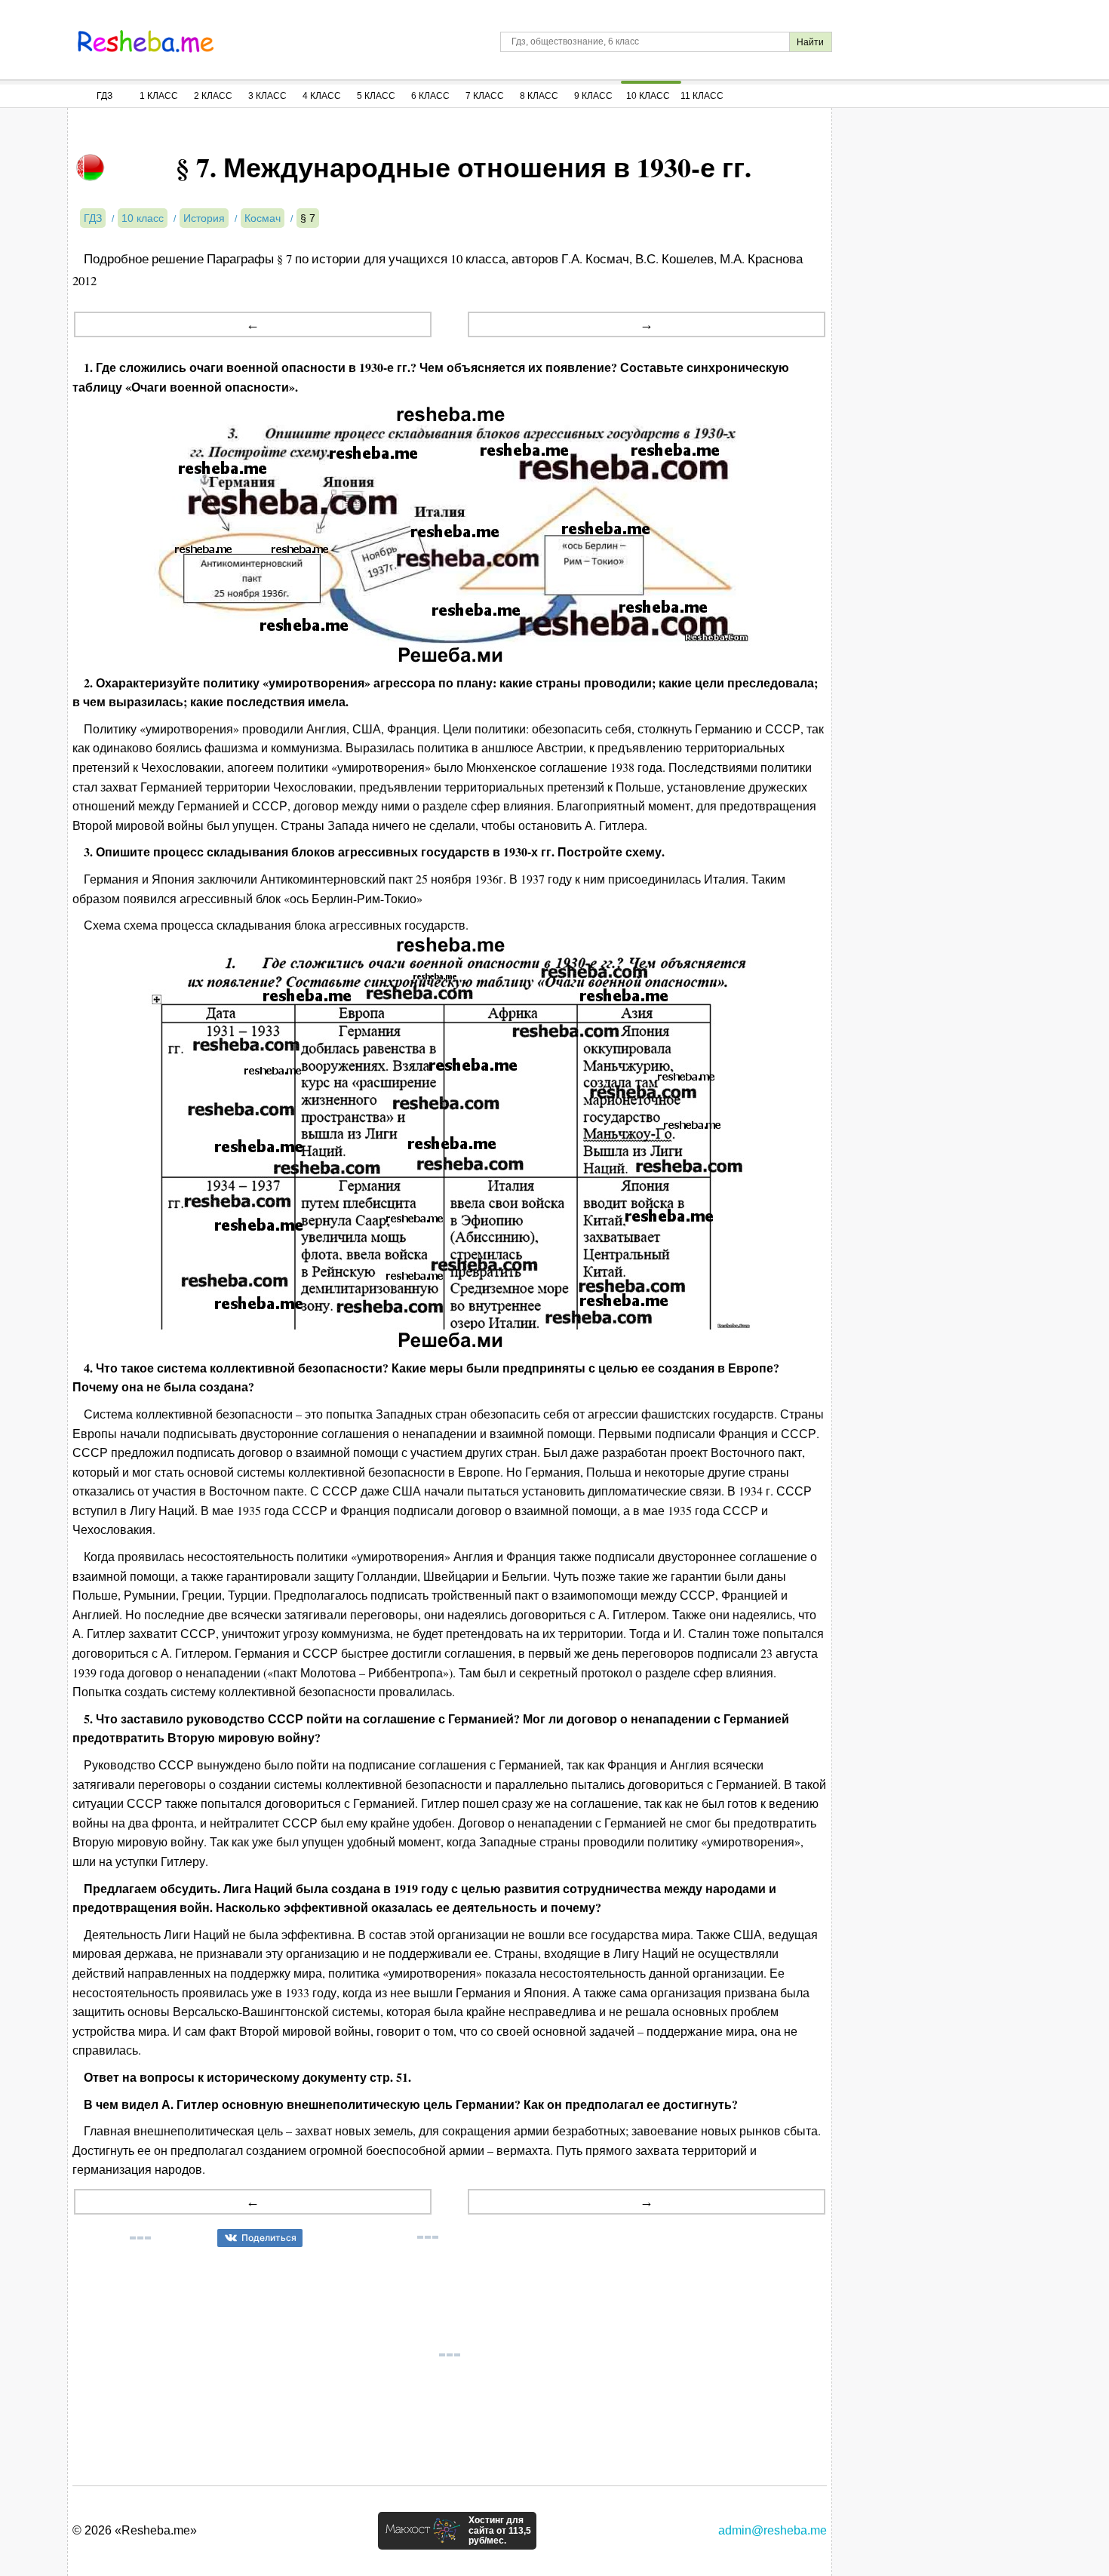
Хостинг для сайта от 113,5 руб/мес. (500, 2531)
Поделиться (269, 2238)
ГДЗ (104, 96)
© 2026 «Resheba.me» (135, 2530)
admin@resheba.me (773, 2530)
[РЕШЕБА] (146, 41)
